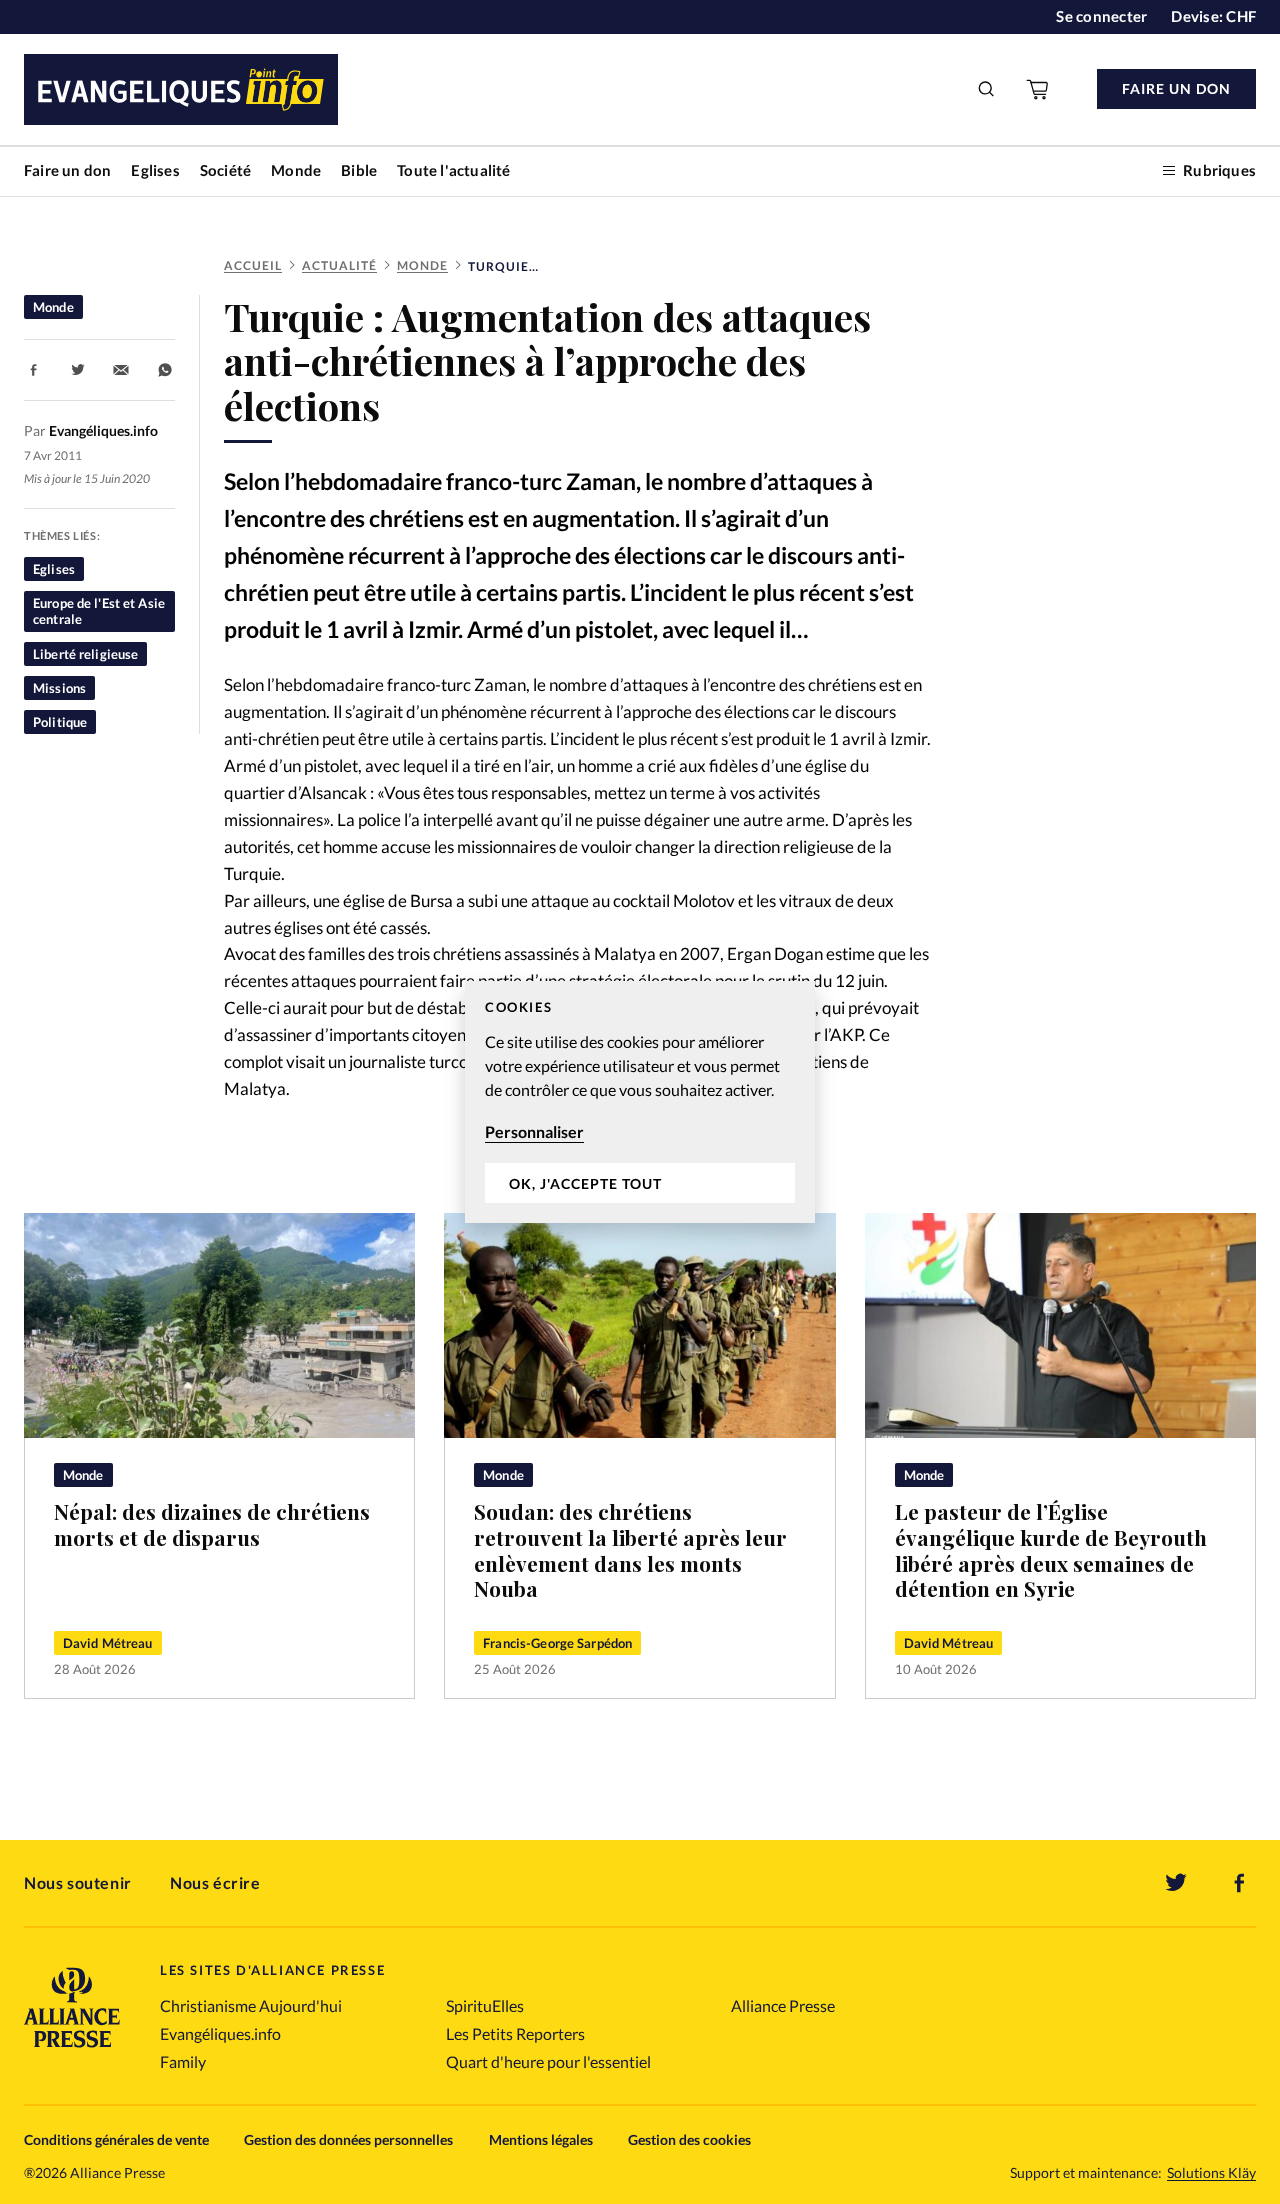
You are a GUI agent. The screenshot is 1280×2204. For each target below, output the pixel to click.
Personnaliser (534, 1131)
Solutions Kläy (1211, 2173)
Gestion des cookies (689, 2139)
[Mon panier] (1039, 89)
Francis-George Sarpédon (557, 1643)
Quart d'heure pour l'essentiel (548, 2061)
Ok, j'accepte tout (585, 1183)
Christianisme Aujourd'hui (251, 2005)
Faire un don (67, 170)
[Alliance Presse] (72, 2049)
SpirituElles (485, 2005)
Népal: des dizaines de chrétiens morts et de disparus (212, 1524)
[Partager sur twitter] (78, 370)
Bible (359, 170)
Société (225, 170)
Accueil (253, 265)
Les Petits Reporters (515, 2033)
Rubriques (1219, 170)
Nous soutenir (78, 1882)
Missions (59, 688)
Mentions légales (541, 2139)
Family (183, 2061)
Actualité (339, 265)
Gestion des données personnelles (348, 2139)
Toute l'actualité (453, 170)
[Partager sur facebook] (34, 370)
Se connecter (1101, 16)
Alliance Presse (783, 2005)
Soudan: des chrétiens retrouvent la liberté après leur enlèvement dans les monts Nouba (630, 1550)
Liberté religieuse (85, 654)
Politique (60, 722)
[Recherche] (987, 89)
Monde (296, 170)
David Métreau (108, 1643)
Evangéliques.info (220, 2033)
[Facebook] (1240, 1883)
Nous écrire (215, 1882)
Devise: (1213, 16)
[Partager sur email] (121, 370)
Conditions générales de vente (116, 2139)
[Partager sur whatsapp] (165, 370)
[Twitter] (1176, 1883)
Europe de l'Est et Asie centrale (99, 611)
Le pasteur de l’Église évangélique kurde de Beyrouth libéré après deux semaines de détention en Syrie (1051, 1550)
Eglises (155, 170)
